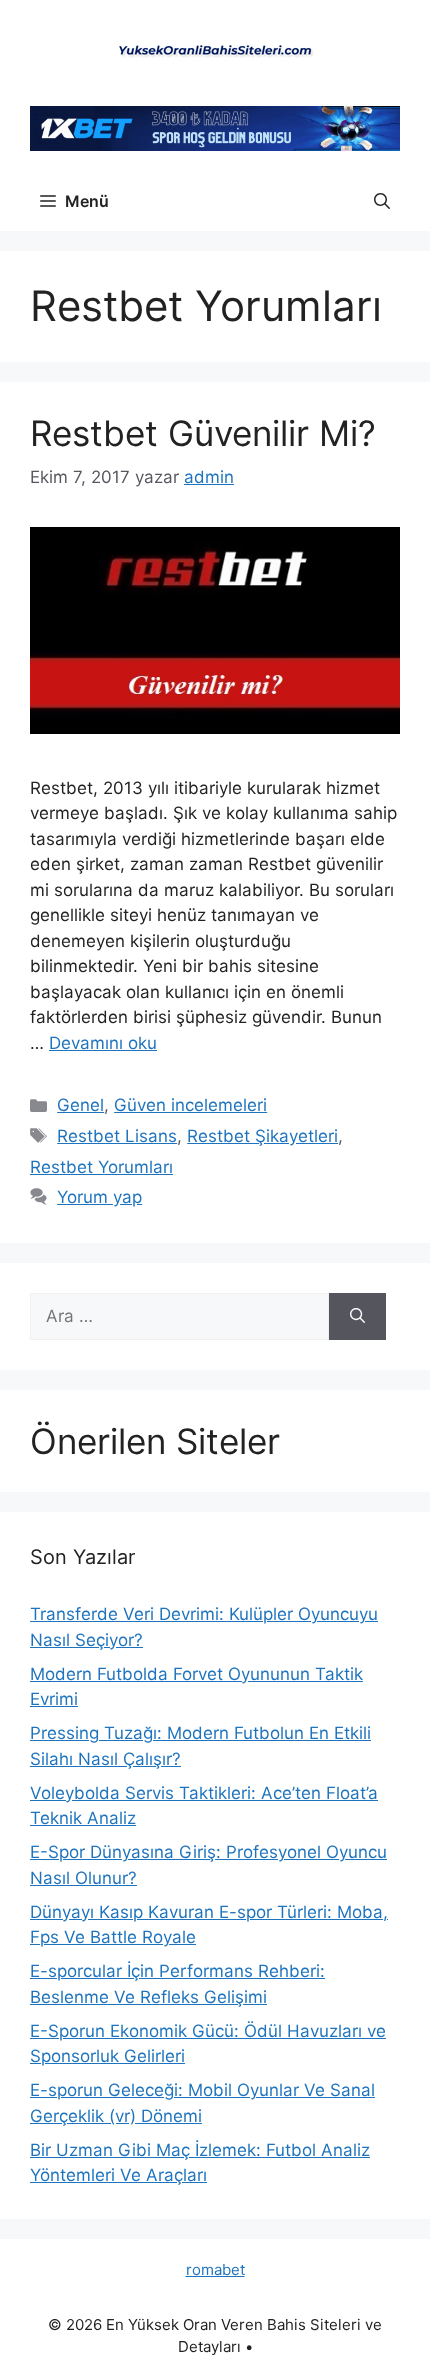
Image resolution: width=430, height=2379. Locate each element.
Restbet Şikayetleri (262, 1136)
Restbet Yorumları (101, 1167)
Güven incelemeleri (190, 1105)
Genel (80, 1105)
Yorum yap (99, 1197)
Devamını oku (103, 1043)
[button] (382, 201)
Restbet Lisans (117, 1136)
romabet (215, 2269)
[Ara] (357, 1317)
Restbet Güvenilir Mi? (203, 433)
